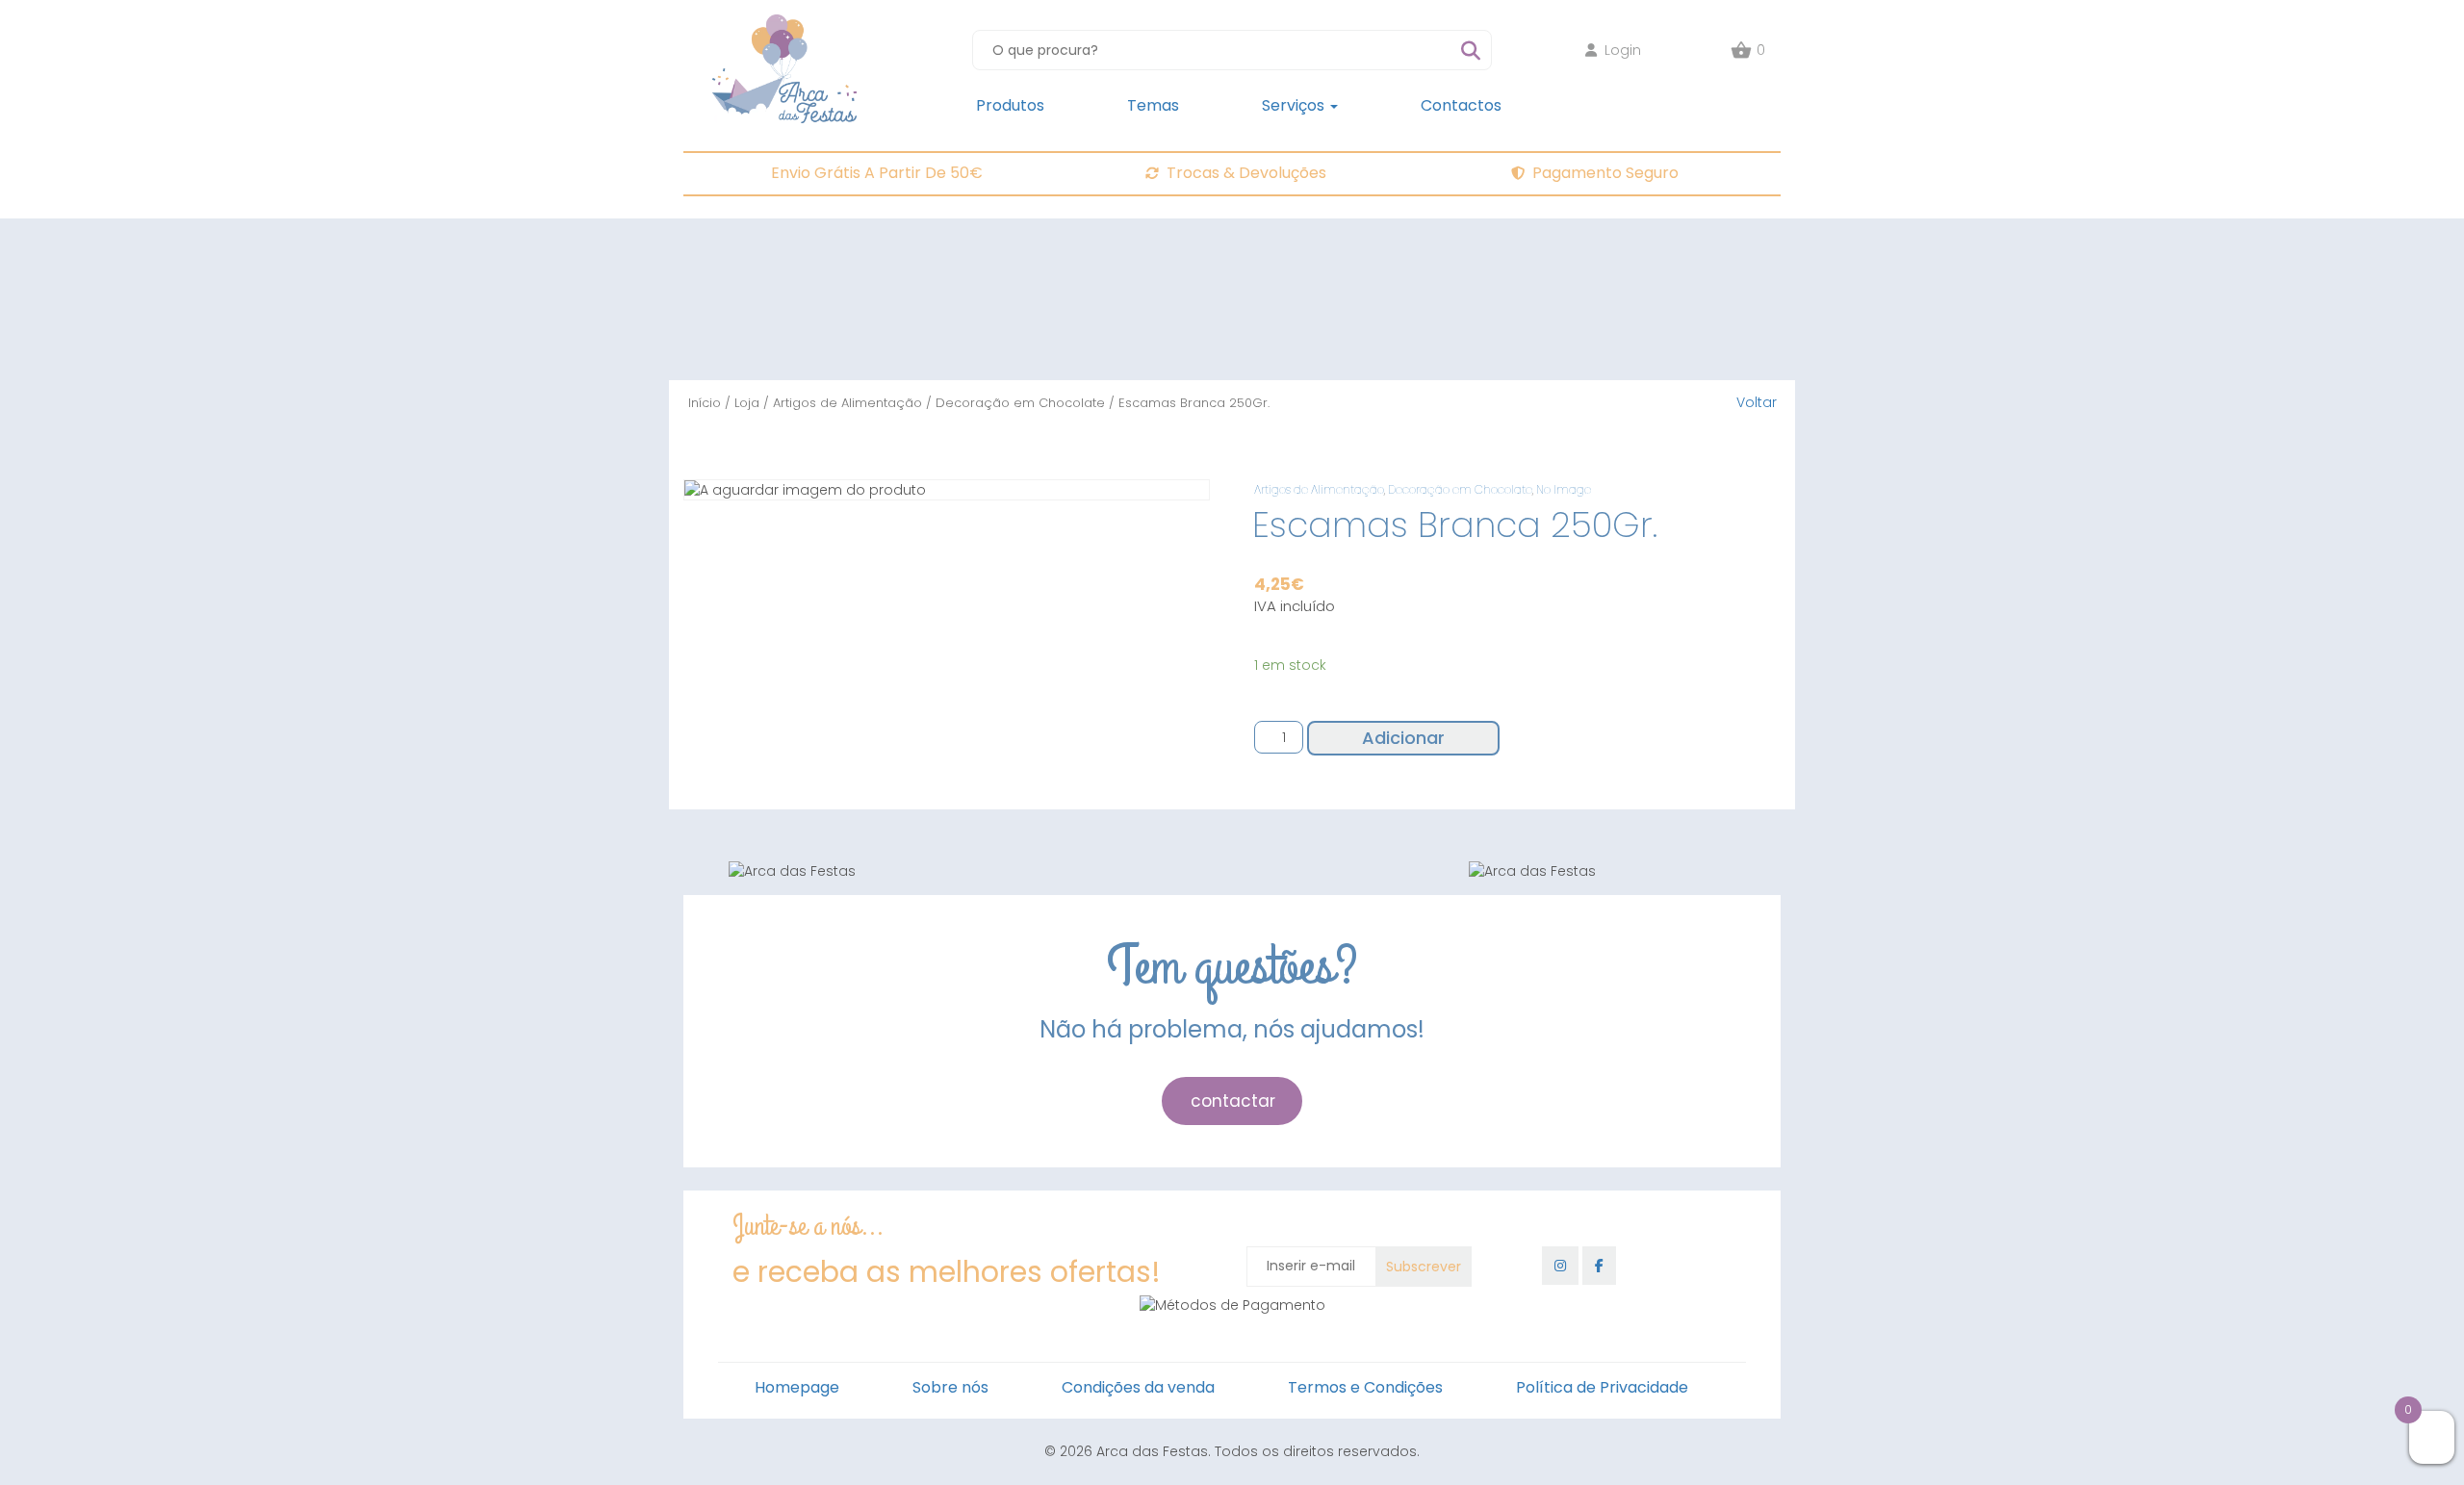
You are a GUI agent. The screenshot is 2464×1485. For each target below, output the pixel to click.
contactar (1233, 1101)
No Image (1564, 489)
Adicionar (1403, 738)
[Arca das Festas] (784, 24)
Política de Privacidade (1602, 1387)
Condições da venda (1138, 1387)
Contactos (1461, 105)
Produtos (1010, 105)
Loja (747, 403)
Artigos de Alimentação (847, 403)
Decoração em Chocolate (1020, 403)
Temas (1153, 105)
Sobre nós (950, 1387)
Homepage (797, 1387)
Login (1623, 50)
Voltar (1757, 402)
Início (705, 403)
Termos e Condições (1365, 1387)
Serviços (1295, 105)
